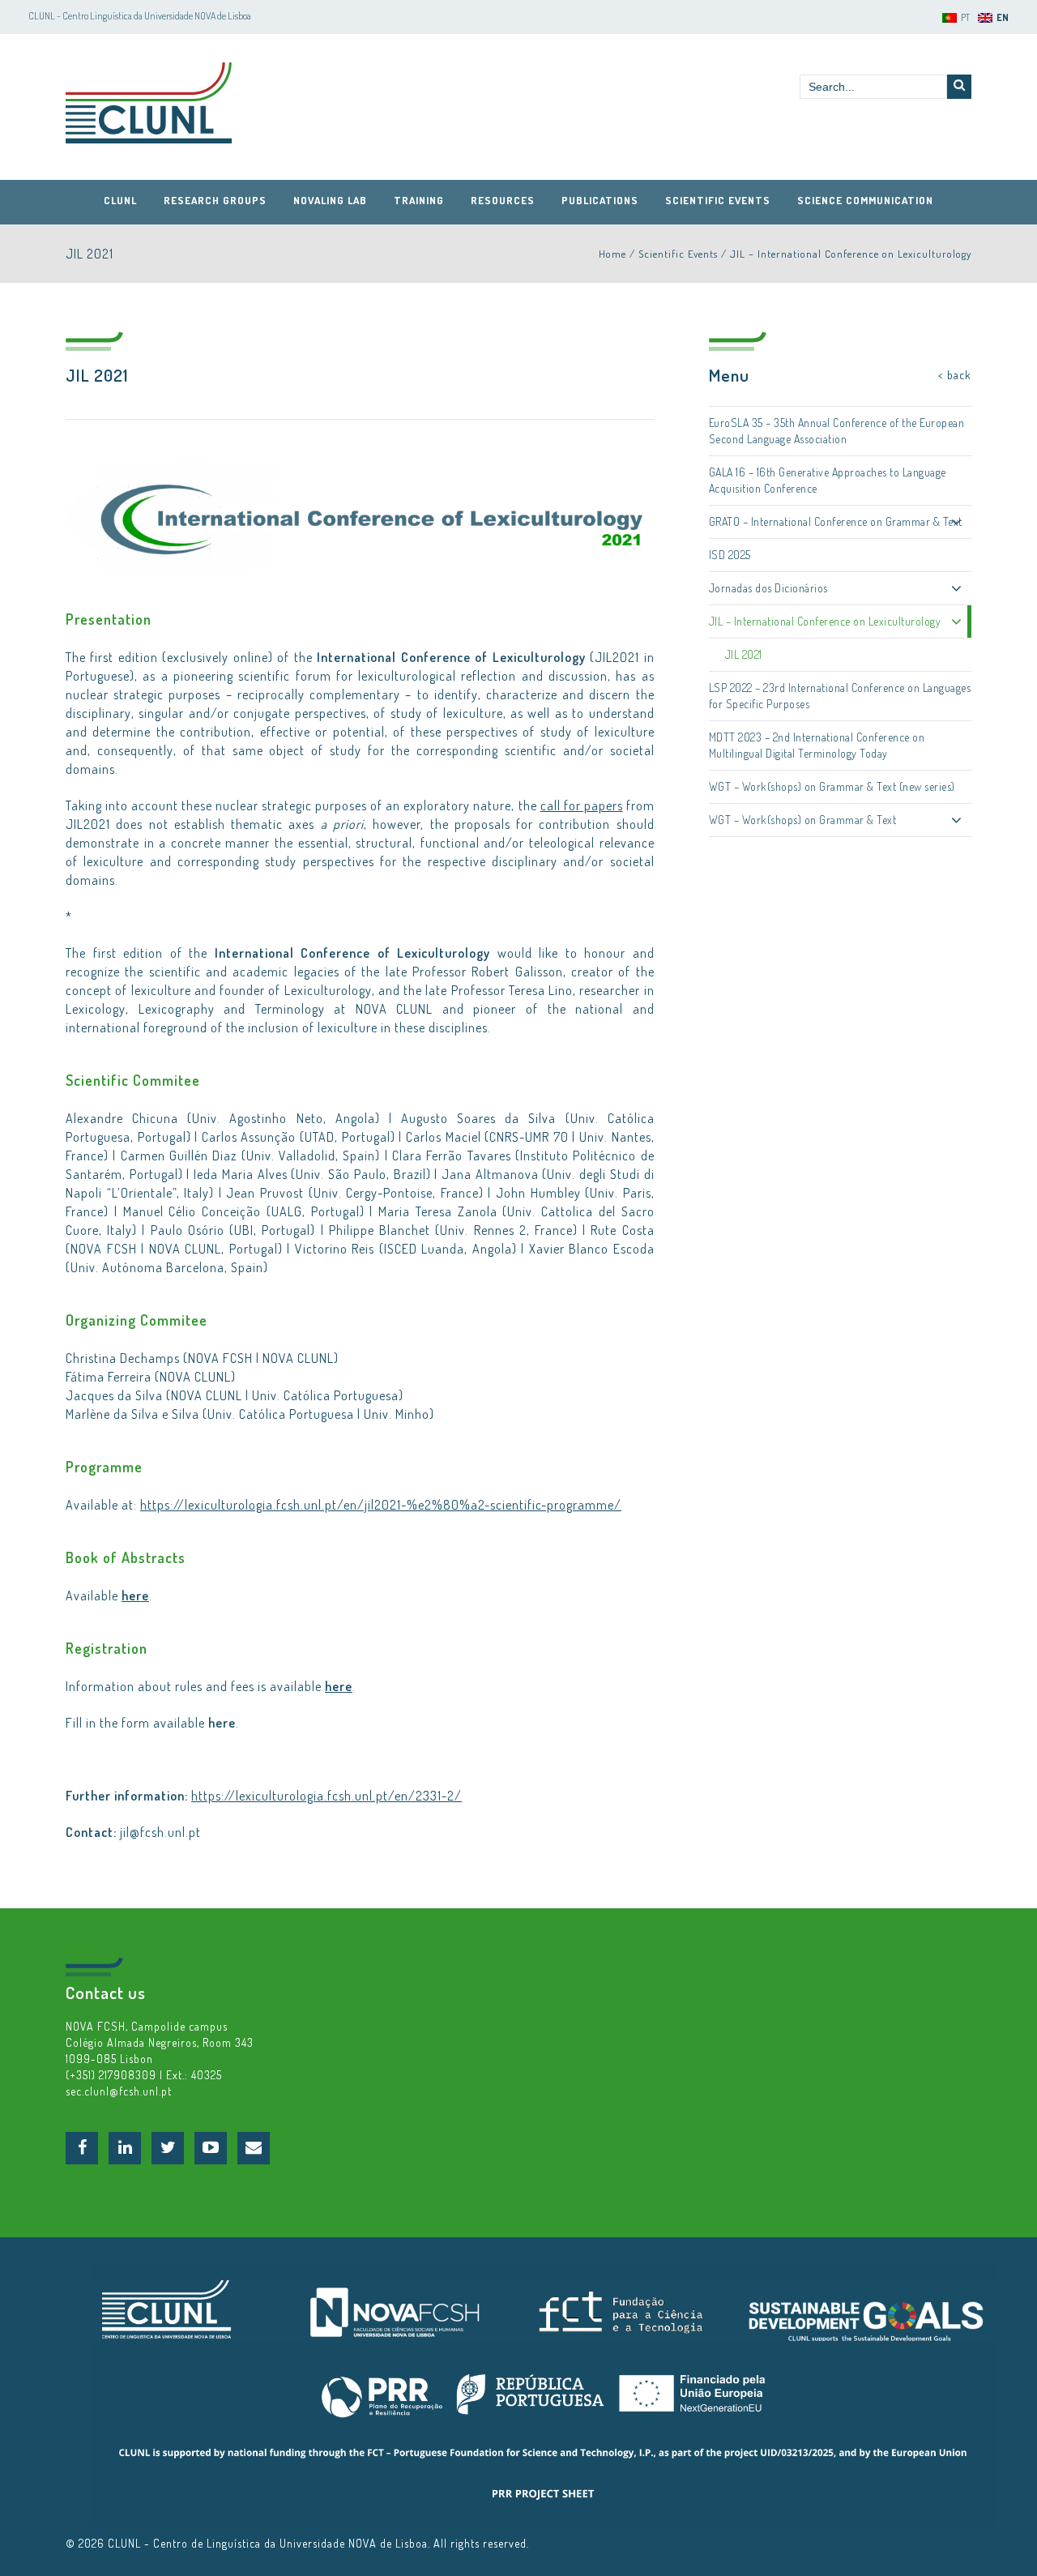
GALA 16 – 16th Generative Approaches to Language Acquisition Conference (828, 480)
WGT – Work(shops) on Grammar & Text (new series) (832, 786)
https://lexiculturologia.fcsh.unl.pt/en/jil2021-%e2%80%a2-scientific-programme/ (381, 1505)
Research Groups (215, 200)
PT (965, 17)
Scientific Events (718, 200)
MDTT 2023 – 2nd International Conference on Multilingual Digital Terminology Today (817, 745)
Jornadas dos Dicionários (768, 588)
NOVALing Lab (330, 200)
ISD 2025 (730, 555)
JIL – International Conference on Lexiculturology (851, 254)
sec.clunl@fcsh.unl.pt (119, 2091)
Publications (600, 200)
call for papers (582, 805)
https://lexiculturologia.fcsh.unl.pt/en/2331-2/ (326, 1796)
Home (612, 254)
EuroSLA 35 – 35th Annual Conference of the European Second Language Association (837, 431)
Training (419, 200)
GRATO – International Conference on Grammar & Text (836, 521)
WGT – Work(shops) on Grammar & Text (803, 820)
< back (955, 375)
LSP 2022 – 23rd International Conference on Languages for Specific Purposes (840, 696)
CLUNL (149, 103)
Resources (503, 200)
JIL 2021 (744, 654)
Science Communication (865, 200)
